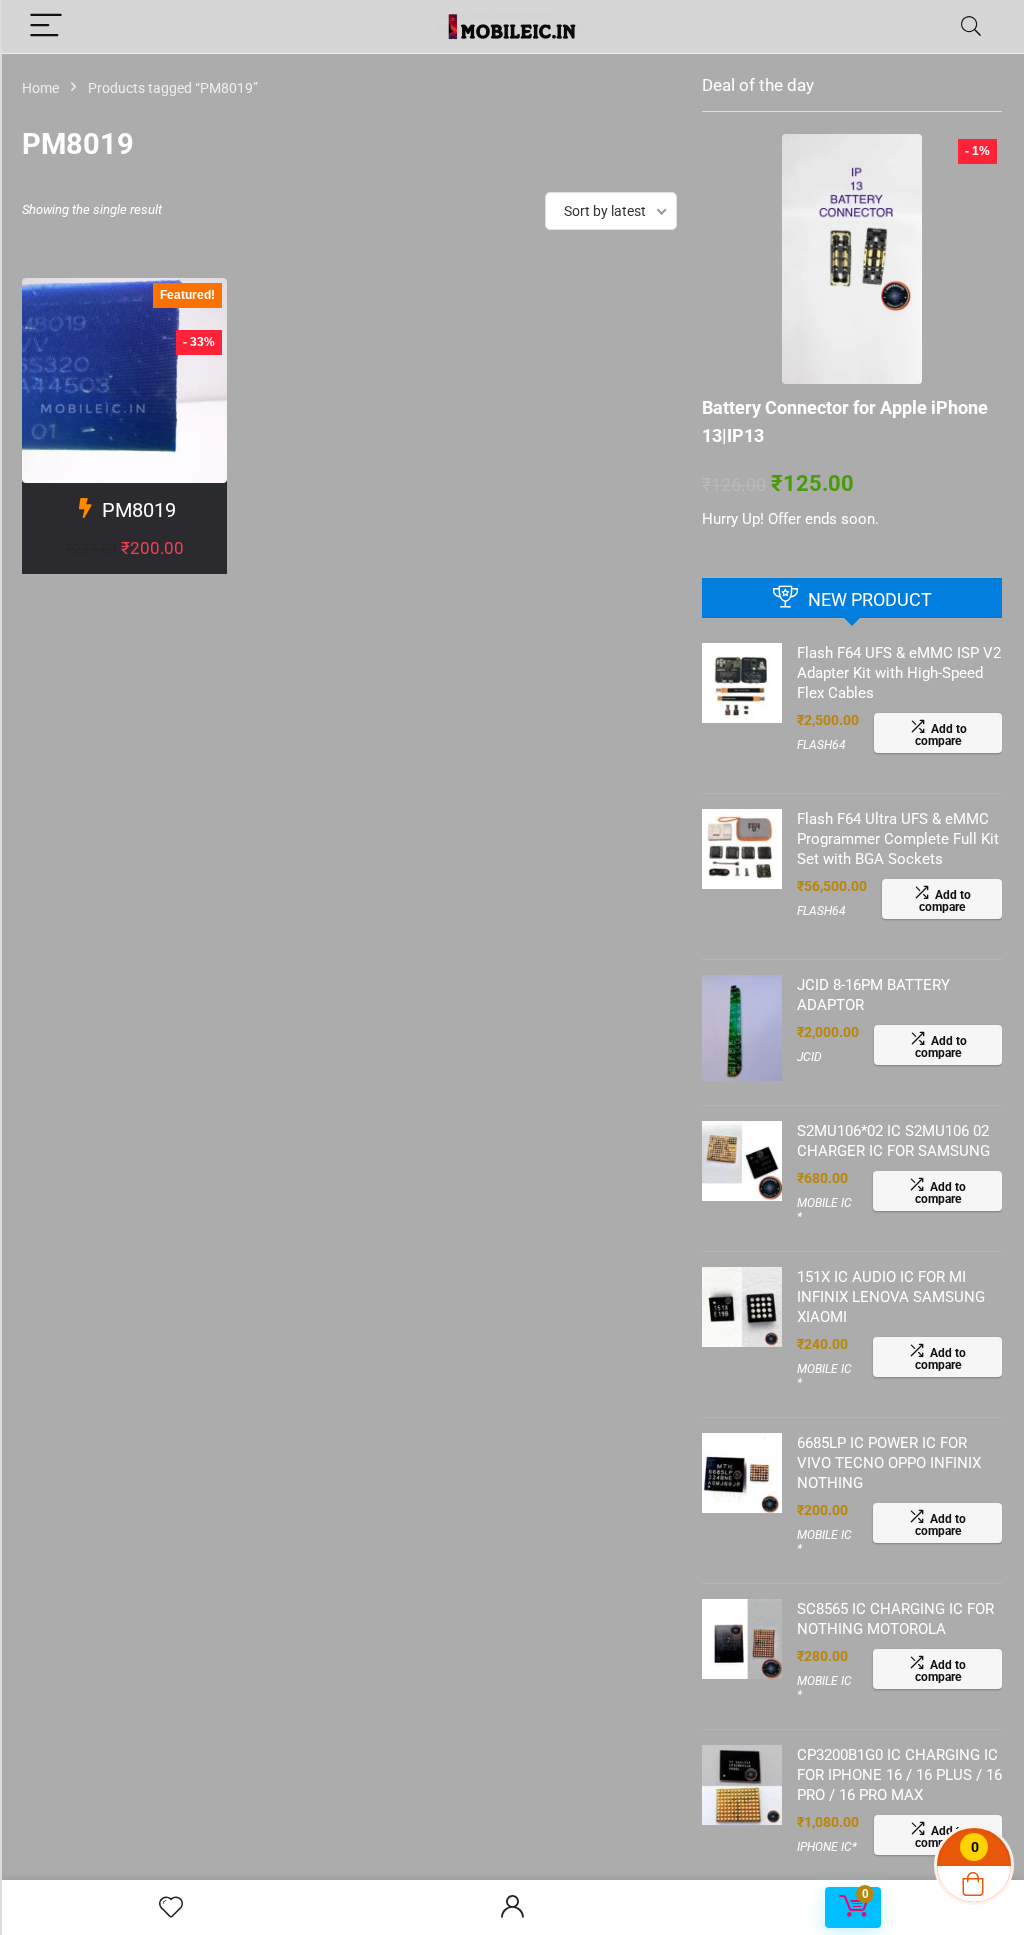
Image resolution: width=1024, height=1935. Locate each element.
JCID (809, 1057)
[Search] (971, 26)
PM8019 (139, 510)
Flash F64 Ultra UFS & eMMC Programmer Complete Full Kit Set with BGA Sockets (898, 839)
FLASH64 (821, 745)
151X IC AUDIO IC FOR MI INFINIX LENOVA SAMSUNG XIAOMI (891, 1297)
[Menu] (46, 26)
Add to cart (124, 568)
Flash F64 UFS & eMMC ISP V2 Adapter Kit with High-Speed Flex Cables (899, 673)
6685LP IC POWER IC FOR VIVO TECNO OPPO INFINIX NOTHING (889, 1463)
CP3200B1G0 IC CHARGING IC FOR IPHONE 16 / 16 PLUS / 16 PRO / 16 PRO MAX (899, 1775)
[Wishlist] (171, 1908)
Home (40, 88)
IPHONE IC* (827, 1847)
